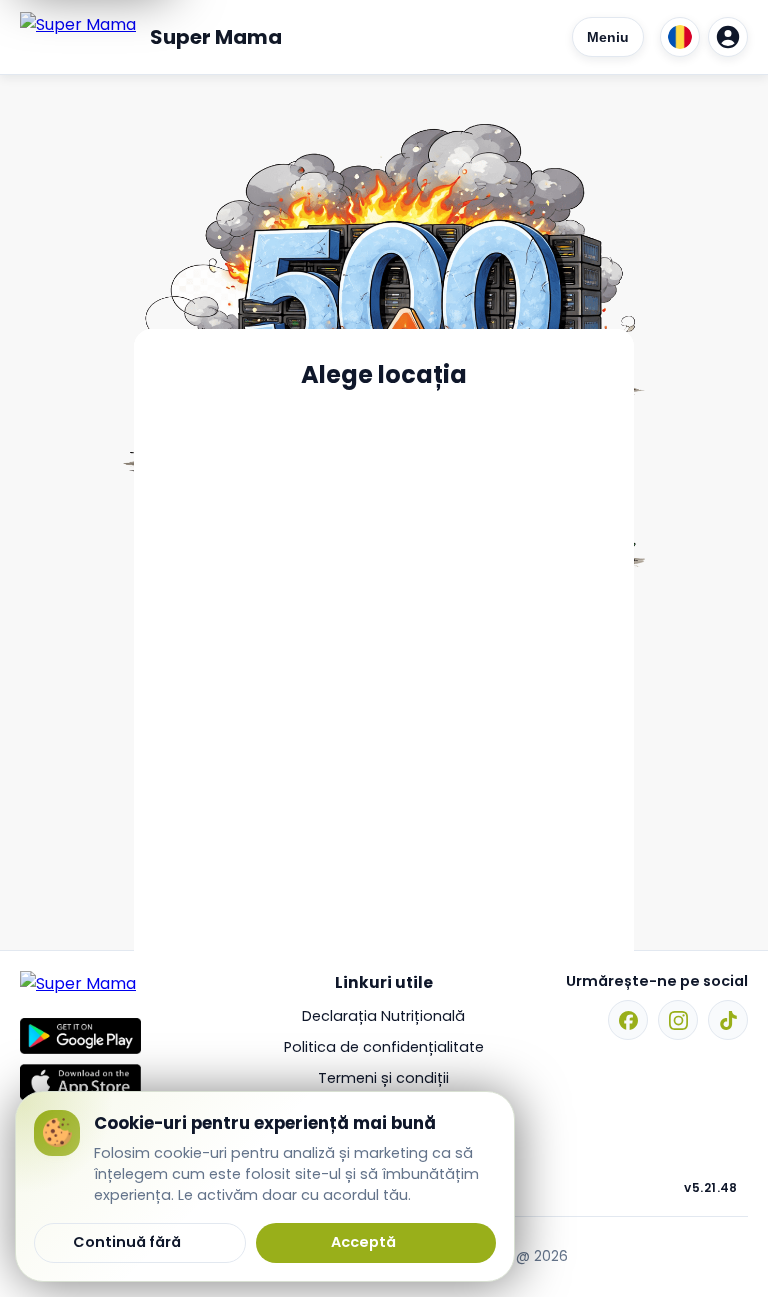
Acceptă (363, 1242)
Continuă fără (127, 1242)
